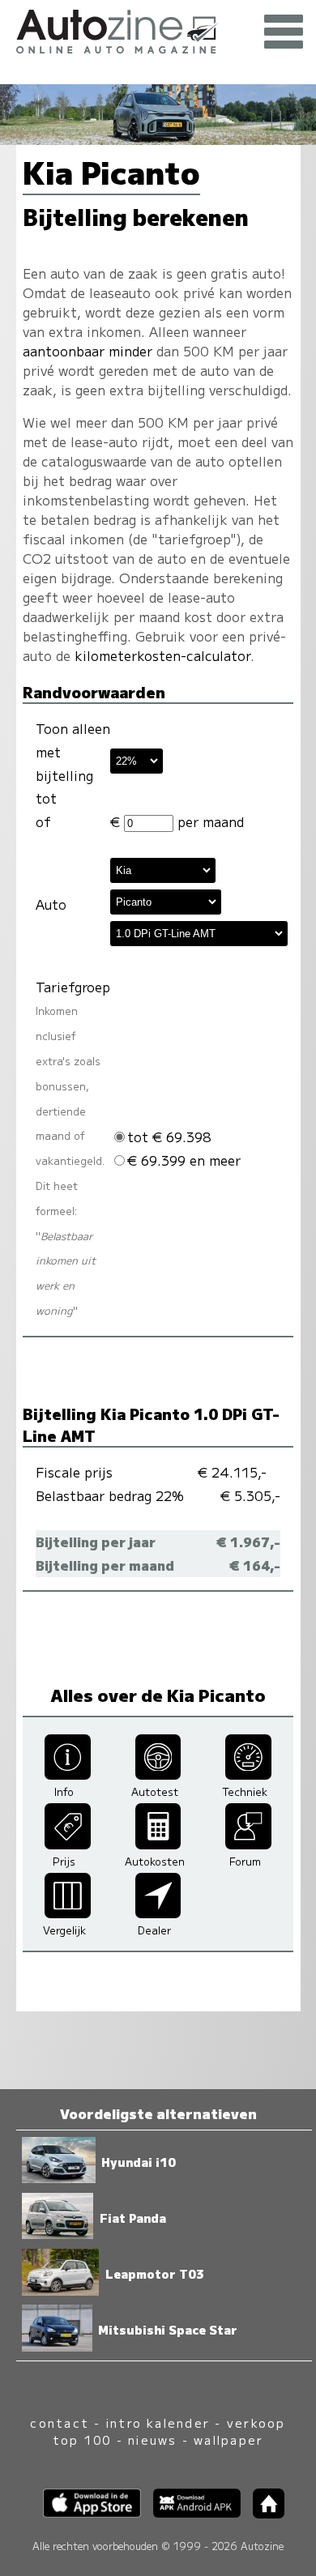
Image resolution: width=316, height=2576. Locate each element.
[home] (263, 2513)
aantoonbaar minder (88, 351)
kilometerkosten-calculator (162, 655)
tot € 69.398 (169, 1137)
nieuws (152, 2440)
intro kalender (158, 2422)
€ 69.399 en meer (184, 1160)
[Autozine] (158, 29)
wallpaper (228, 2440)
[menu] (284, 32)
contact (60, 2422)
